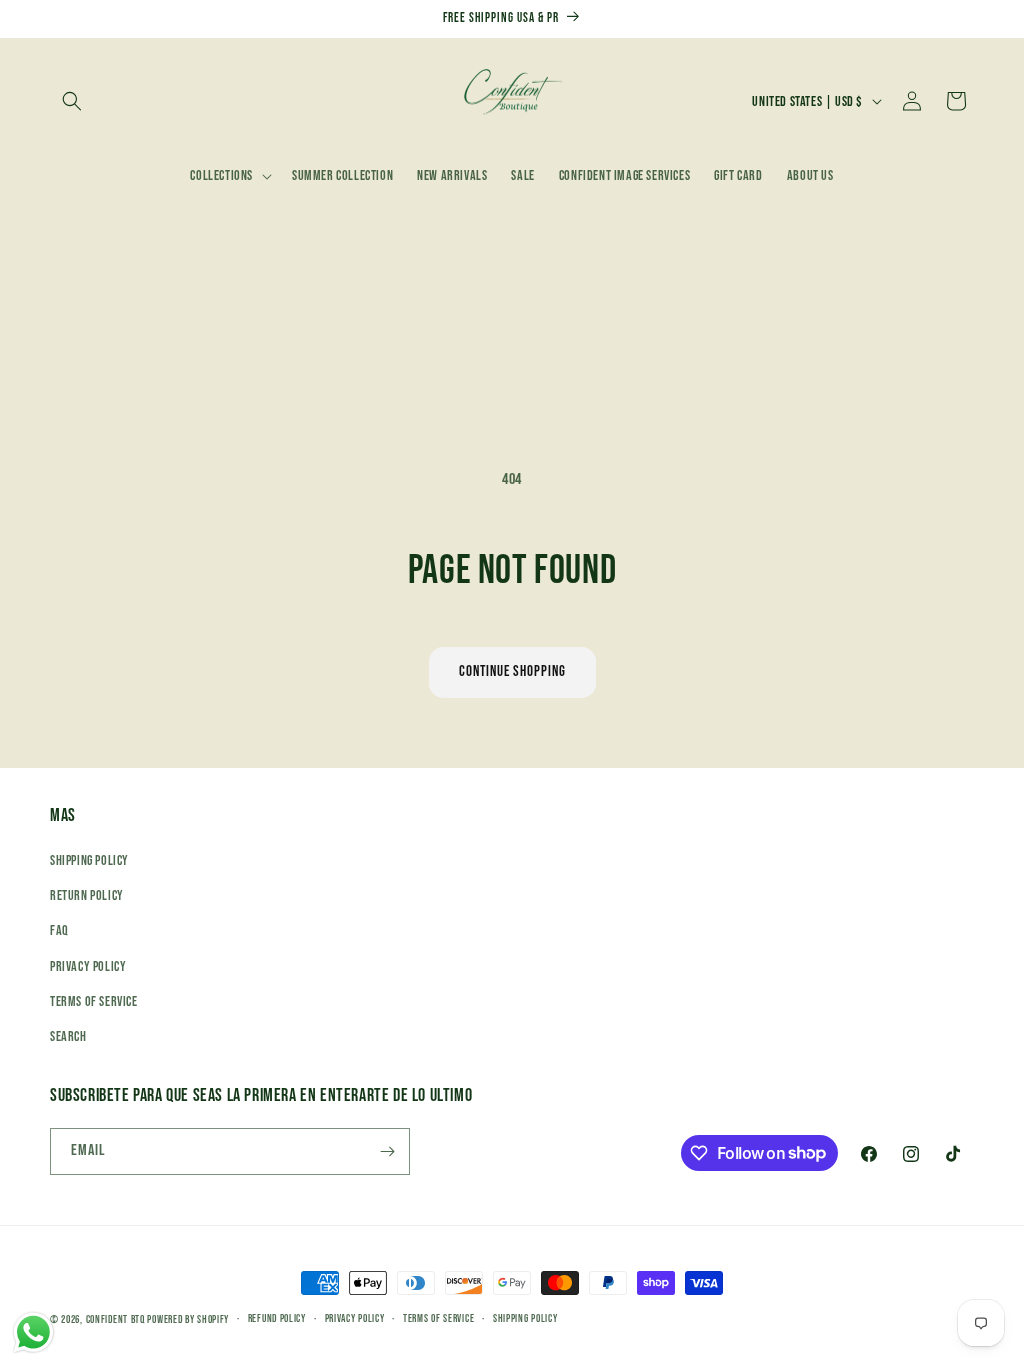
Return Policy (87, 895)
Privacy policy (355, 1318)
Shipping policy (525, 1318)
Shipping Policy (89, 860)
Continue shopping (512, 671)
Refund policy (277, 1318)
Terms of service (438, 1318)
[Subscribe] (387, 1151)
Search (68, 1036)
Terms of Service (94, 1001)
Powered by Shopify (188, 1319)
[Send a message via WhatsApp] (33, 1332)
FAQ (59, 930)
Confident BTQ (115, 1319)
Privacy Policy (88, 966)
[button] (72, 101)
